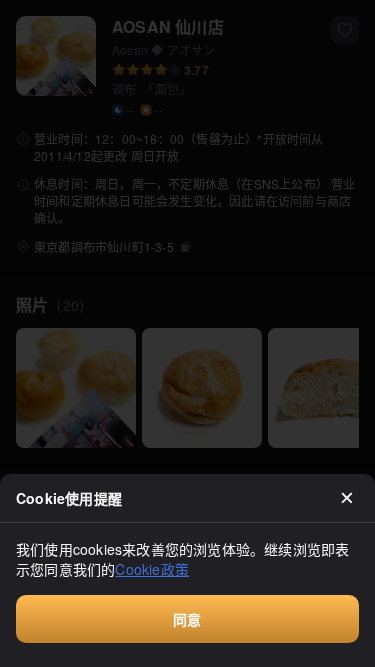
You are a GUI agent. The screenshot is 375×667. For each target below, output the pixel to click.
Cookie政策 (152, 569)
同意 (187, 619)
